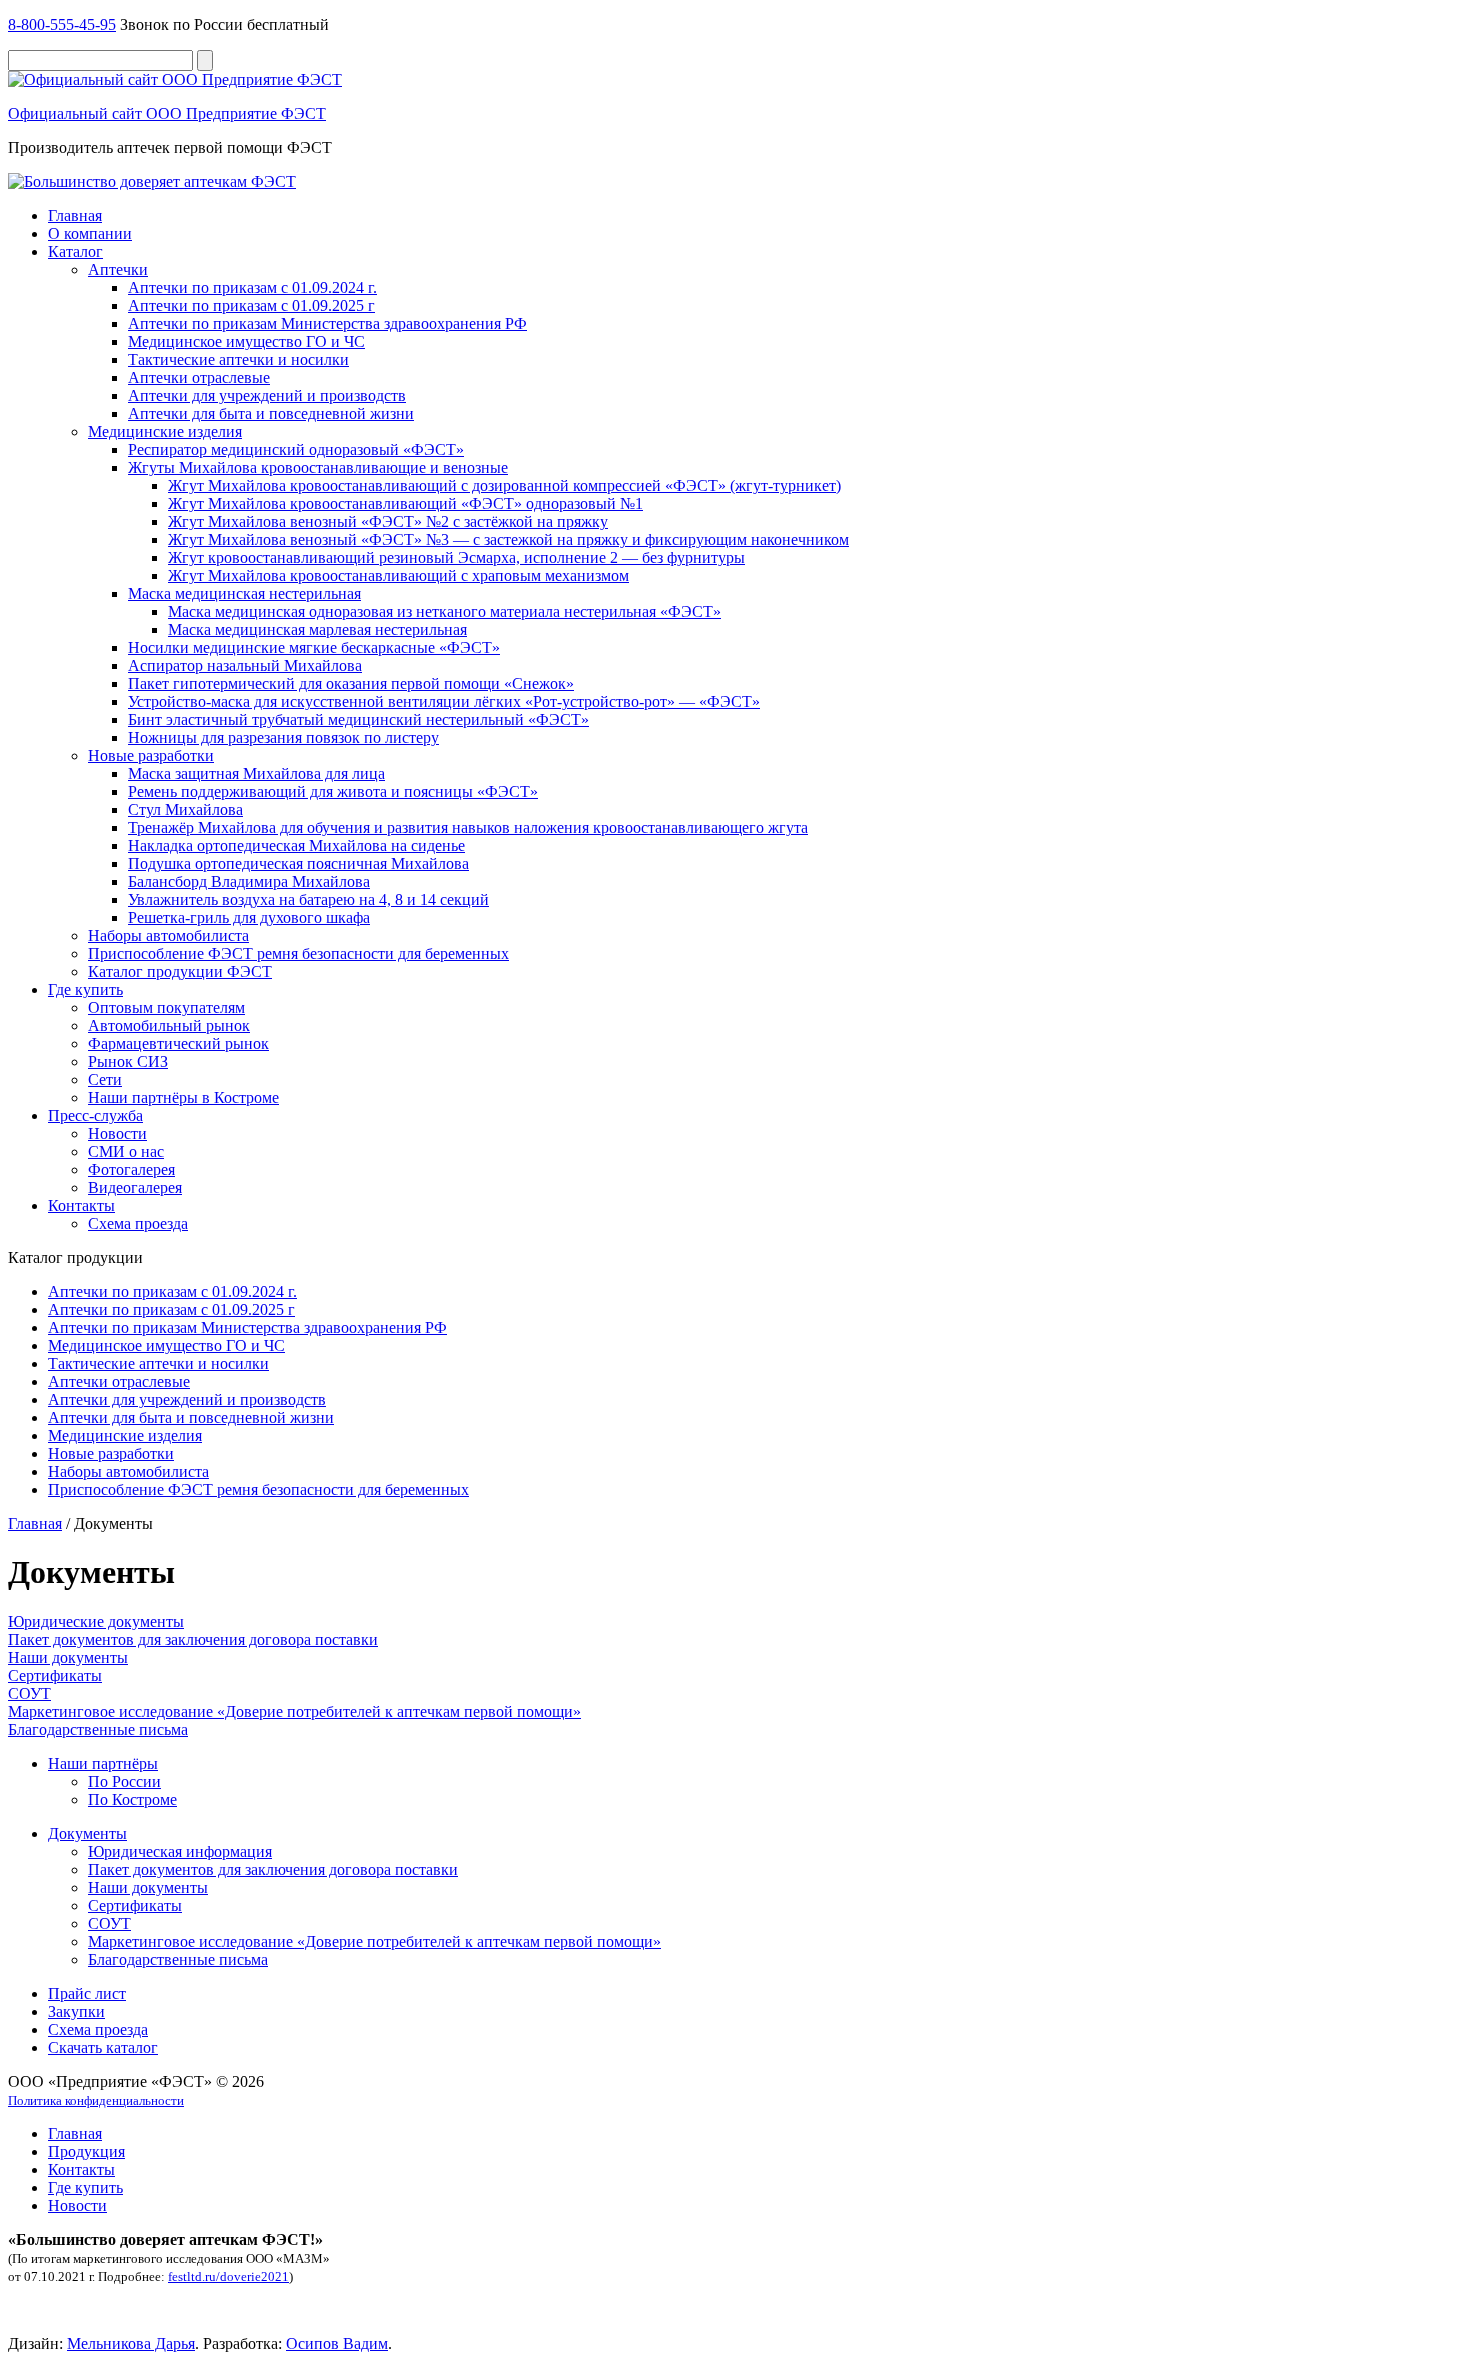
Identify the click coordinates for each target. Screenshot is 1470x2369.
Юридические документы (96, 1621)
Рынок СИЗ (128, 1061)
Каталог (75, 251)
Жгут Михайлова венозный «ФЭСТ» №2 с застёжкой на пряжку (388, 521)
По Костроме (132, 1799)
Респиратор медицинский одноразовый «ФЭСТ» (296, 449)
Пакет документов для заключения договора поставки (193, 1639)
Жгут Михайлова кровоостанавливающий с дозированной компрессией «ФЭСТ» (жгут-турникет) (504, 485)
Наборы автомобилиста (168, 935)
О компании (90, 233)
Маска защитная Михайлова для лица (256, 773)
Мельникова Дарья (131, 2343)
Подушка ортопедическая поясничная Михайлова (298, 863)
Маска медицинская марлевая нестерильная (317, 629)
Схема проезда (138, 1223)
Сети (105, 1079)
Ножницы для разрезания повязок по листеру (283, 737)
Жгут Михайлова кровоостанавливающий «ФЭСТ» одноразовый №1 (405, 503)
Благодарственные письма (98, 1729)
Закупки (76, 2011)
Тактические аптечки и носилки (238, 359)
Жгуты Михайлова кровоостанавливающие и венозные (318, 467)
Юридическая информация (180, 1851)
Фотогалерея (131, 1169)
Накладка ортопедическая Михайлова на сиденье (296, 845)
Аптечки (118, 269)
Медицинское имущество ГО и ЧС (246, 341)
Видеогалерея (135, 1187)
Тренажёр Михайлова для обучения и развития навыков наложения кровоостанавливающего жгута (468, 827)
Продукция (86, 2151)
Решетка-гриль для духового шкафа (249, 917)
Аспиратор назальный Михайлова (245, 665)
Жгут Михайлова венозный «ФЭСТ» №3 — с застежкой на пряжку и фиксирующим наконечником (508, 539)
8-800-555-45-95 (62, 24)
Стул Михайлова (185, 809)
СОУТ (29, 1693)
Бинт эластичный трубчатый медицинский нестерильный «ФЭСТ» (358, 719)
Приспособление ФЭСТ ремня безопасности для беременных (298, 953)
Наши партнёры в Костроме (183, 1097)
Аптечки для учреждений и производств (267, 395)
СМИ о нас (126, 1151)
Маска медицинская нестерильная (244, 593)
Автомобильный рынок (169, 1025)
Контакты (81, 1205)
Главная (75, 215)
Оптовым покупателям (166, 1007)
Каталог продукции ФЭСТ (180, 971)
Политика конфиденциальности (96, 2100)
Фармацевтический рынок (178, 1043)
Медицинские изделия (165, 431)
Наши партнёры (103, 1763)
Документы (87, 1833)
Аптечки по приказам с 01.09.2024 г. (252, 287)
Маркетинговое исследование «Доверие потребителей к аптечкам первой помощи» (294, 1711)
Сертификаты (55, 1675)
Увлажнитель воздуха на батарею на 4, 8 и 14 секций (308, 899)
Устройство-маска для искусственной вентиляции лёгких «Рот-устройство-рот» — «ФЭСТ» (444, 701)
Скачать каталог (103, 2047)
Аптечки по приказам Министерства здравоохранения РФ (327, 323)
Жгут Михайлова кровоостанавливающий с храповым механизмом (398, 575)
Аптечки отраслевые (199, 377)
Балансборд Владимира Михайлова (249, 881)
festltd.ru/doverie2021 (228, 2276)
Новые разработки (151, 755)
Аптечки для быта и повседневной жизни (271, 413)
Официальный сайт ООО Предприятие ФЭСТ (167, 113)
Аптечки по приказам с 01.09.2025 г (251, 305)
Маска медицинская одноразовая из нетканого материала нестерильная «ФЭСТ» (444, 611)
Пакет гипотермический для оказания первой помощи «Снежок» (351, 683)
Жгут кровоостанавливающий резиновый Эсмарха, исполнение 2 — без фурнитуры (456, 557)
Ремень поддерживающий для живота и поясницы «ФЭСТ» (333, 791)
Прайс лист (87, 1993)
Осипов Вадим (337, 2343)
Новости (117, 1133)
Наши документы (68, 1657)
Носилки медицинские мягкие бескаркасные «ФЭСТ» (314, 647)
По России (124, 1781)
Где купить (85, 989)
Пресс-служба (95, 1115)
